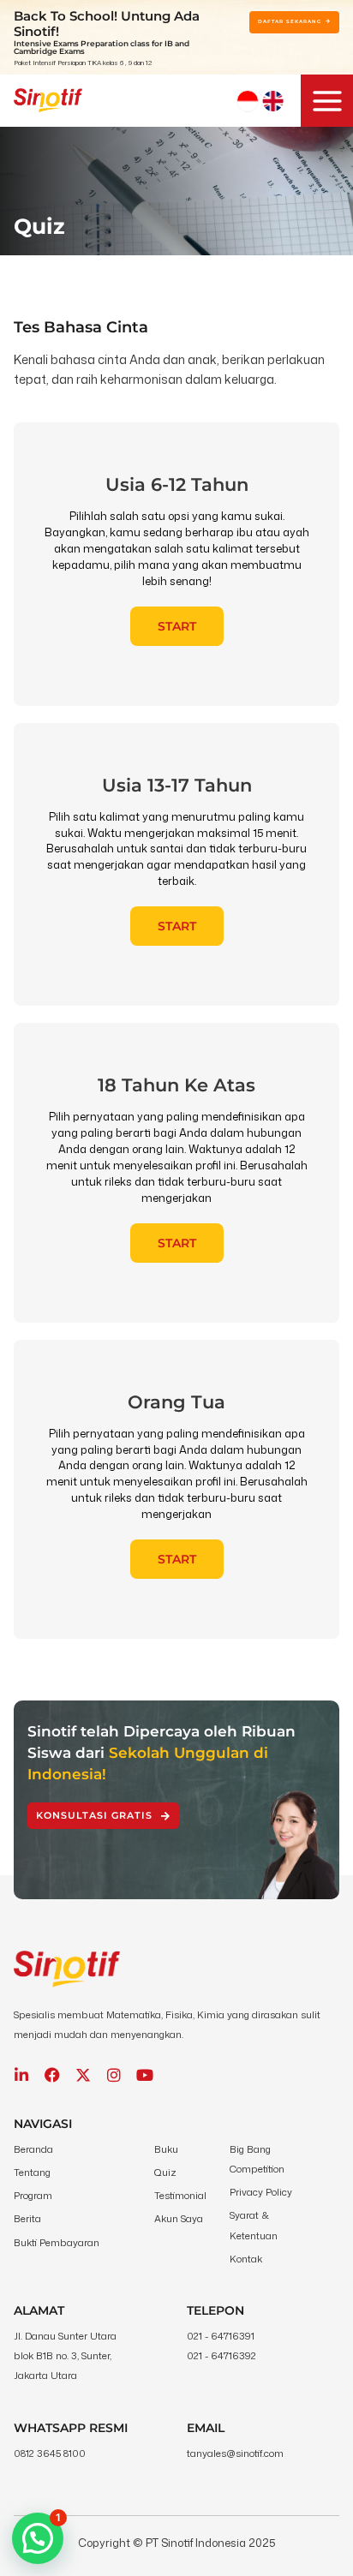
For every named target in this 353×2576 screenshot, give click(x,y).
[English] (273, 101)
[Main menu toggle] (327, 101)
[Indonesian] (248, 101)
